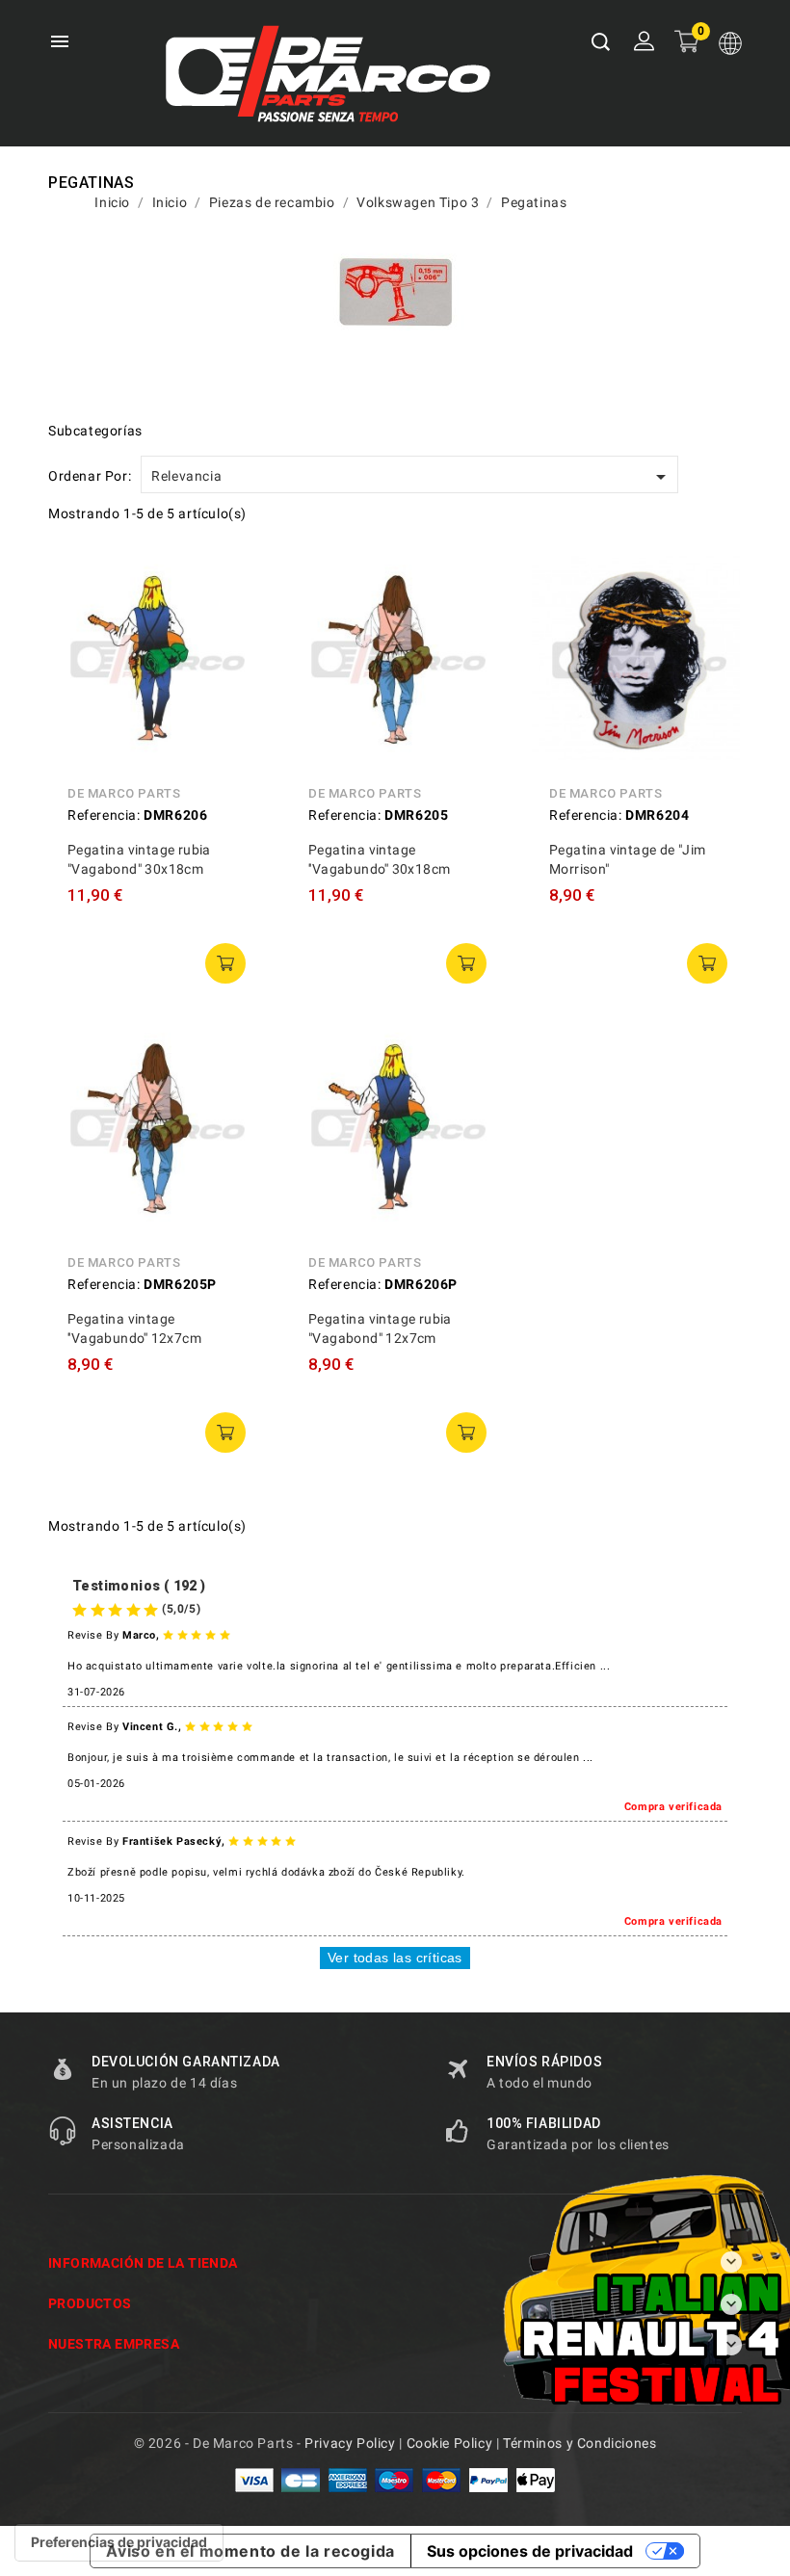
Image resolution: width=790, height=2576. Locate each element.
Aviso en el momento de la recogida (250, 2551)
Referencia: (104, 815)
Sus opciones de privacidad (530, 2551)
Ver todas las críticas (395, 1958)
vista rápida (231, 578)
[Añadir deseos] (231, 665)
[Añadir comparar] (231, 621)
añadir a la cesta (225, 963)
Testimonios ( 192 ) (139, 1586)
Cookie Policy (450, 2443)
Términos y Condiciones (579, 2443)
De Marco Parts (124, 793)
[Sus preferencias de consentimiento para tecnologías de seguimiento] (119, 2542)
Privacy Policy (350, 2443)
